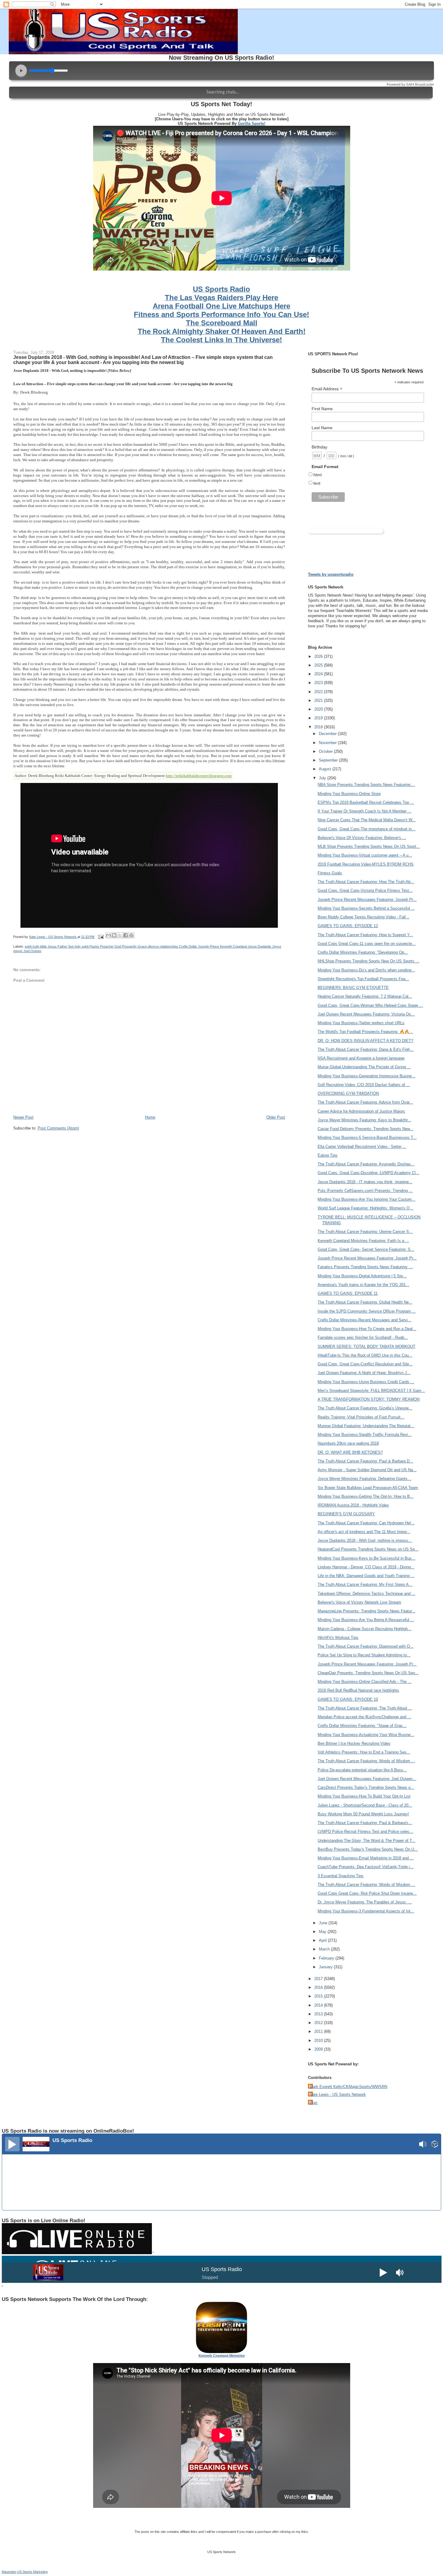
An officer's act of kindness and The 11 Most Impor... (364, 1532)
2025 (319, 665)
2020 (319, 709)
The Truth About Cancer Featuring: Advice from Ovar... (365, 1102)
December (328, 734)
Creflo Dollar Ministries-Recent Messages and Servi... (364, 1320)
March (325, 1949)
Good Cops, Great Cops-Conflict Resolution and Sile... (365, 1364)
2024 (319, 674)
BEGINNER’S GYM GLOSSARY (346, 1514)
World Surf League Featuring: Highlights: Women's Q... (365, 1208)
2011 (319, 2031)
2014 (319, 2005)
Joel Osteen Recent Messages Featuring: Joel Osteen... (367, 1779)
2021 (319, 700)
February (327, 1958)
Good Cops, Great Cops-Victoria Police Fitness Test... (365, 890)
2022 (319, 692)
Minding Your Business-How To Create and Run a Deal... (367, 1329)
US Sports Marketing (32, 2572)
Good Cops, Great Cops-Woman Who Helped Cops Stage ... (370, 1005)
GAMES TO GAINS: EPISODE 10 (348, 1699)
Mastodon (9, 2572)
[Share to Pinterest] (131, 935)
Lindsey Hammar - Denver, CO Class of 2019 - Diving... (366, 1567)
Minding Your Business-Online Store (349, 794)
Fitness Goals (330, 873)
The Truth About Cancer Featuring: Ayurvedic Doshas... (366, 1164)
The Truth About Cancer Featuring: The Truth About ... (365, 1708)
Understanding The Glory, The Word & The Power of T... (366, 1841)
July (323, 778)
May (323, 1932)
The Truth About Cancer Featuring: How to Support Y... (365, 935)
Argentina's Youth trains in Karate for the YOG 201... (363, 1285)
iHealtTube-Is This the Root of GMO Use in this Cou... (365, 1355)
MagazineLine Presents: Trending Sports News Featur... (366, 1611)
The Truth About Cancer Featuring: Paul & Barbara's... (365, 1823)
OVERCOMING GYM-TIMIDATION (348, 1093)
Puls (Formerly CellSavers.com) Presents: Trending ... (365, 1191)
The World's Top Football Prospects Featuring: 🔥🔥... (365, 1032)
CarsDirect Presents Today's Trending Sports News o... (366, 1787)
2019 (319, 718)
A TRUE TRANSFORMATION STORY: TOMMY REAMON (369, 1399)
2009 (319, 2049)
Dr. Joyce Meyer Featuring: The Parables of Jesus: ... (365, 1902)
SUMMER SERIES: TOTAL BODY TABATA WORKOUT (366, 1347)
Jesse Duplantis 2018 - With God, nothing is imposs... (365, 1540)
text (317, 483)
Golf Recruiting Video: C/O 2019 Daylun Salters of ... (364, 1085)
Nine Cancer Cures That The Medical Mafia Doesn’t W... (367, 820)
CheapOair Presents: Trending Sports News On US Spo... (368, 1673)
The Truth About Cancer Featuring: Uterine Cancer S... (365, 1232)
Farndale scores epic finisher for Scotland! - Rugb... (363, 1337)
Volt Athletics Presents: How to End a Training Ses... (364, 1752)
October (326, 751)
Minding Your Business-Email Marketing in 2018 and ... (366, 1858)
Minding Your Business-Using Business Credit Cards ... (366, 1382)
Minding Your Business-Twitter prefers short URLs (361, 1023)
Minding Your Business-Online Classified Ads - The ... (364, 1682)
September (329, 760)
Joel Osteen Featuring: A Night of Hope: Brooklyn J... (364, 1373)
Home (150, 1117)
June (324, 1923)
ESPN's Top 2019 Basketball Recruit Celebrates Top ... (366, 802)
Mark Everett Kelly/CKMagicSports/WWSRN (348, 2087)
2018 (319, 727)
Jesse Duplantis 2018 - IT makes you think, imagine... (365, 1182)
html (317, 475)
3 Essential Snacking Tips (341, 1876)
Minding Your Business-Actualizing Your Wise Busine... (366, 1735)
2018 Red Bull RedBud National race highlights (358, 1690)
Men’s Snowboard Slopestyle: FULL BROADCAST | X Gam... (371, 1391)
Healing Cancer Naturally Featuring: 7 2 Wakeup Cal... (365, 996)
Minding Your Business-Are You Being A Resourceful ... (366, 1620)
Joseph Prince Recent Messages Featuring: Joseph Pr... (367, 900)
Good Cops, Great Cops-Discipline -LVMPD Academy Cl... (368, 1173)
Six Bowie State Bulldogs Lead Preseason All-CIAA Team (368, 1488)
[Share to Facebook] (126, 935)
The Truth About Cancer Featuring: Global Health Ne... (365, 1302)
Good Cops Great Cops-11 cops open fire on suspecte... (367, 944)
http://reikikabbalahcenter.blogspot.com (199, 776)
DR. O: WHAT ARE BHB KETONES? (350, 1452)
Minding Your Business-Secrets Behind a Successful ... (366, 908)
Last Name (322, 428)
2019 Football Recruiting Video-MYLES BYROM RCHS (366, 864)
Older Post (276, 1117)
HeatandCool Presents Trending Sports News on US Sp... (368, 1549)
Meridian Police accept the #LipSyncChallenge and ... (364, 1717)
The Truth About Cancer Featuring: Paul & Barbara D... (365, 1461)
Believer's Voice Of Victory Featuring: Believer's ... (362, 838)
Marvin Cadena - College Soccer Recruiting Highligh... (364, 1629)
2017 (319, 1979)
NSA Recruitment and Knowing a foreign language (361, 1058)
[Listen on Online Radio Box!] (435, 2145)
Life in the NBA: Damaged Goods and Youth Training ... (366, 1576)
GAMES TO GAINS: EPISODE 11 (348, 1293)
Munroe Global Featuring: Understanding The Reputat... (366, 1426)
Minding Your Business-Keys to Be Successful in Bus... (366, 1558)
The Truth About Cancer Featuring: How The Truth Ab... (366, 882)
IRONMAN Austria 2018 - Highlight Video (353, 1505)
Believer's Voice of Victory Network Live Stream (359, 1602)
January (326, 1967)
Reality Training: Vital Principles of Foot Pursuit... (361, 1417)
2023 (319, 683)
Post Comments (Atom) (58, 1128)
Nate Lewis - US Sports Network (338, 2094)
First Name (322, 409)
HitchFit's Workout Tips (338, 1638)
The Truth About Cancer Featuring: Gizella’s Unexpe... (365, 1408)
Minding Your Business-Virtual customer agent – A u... (365, 855)
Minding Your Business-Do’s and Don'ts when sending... (366, 970)
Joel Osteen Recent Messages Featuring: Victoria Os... (366, 1014)
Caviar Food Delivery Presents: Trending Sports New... (365, 1129)
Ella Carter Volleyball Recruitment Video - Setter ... (362, 1147)
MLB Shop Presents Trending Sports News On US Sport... (369, 846)
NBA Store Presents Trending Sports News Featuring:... (366, 785)
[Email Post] (101, 937)
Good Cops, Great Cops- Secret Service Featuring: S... (366, 1249)
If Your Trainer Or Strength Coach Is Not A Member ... (364, 811)
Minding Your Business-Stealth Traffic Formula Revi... (365, 1435)
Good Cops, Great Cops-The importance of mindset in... (366, 829)
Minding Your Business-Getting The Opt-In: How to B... (366, 1496)
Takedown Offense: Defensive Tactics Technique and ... (366, 1594)
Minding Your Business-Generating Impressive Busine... (366, 1076)
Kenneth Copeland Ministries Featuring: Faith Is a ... (363, 1241)
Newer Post (23, 1117)
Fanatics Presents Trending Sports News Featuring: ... (365, 1267)
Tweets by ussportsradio (331, 574)
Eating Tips (328, 1155)
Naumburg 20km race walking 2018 (348, 1443)
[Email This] (108, 935)
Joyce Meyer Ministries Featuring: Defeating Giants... (364, 1479)
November (328, 743)
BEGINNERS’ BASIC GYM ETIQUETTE (353, 988)
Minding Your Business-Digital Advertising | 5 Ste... (362, 1276)
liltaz (314, 2103)
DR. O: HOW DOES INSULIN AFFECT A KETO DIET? (365, 1041)
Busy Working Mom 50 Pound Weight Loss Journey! (363, 1814)
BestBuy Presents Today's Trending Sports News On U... (368, 1849)
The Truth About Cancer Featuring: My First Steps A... (365, 1584)
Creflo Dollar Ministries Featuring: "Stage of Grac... (362, 1726)
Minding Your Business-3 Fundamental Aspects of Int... (366, 1911)
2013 (319, 2014)
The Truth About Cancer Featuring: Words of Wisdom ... (366, 1761)
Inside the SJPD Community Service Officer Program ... (367, 1311)
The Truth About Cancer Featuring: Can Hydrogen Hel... (366, 1523)
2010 (319, 2041)
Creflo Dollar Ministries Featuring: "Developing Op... (363, 952)
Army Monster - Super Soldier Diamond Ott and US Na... (367, 1470)
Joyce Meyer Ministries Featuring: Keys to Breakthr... (364, 1120)
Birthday (319, 447)
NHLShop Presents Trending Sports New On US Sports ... (368, 961)
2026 (319, 656)
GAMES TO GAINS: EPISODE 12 (348, 926)
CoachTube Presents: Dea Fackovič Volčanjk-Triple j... (366, 1867)
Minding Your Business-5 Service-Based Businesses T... (367, 1137)
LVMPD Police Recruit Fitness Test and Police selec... (365, 1831)
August (326, 769)
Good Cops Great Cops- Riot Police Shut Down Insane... (367, 1893)
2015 (319, 1996)
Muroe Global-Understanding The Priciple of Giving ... (364, 1067)
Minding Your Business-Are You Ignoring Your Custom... (366, 1199)
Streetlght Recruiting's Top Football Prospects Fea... (363, 979)
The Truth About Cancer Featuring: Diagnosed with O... (366, 1646)
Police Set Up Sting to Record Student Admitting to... (364, 1655)
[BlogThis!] (114, 935)
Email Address (327, 389)
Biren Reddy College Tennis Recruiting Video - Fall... (363, 917)
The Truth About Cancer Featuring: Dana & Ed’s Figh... (366, 1049)
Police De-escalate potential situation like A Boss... (362, 1770)
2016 (319, 1987)
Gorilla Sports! (251, 124)
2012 (319, 2023)
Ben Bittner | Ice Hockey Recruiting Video (354, 1743)
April (323, 1940)
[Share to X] (120, 935)
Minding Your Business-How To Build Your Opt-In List (364, 1796)
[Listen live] (12, 2144)
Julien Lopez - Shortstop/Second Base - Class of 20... (365, 1805)
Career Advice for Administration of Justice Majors (361, 1111)
